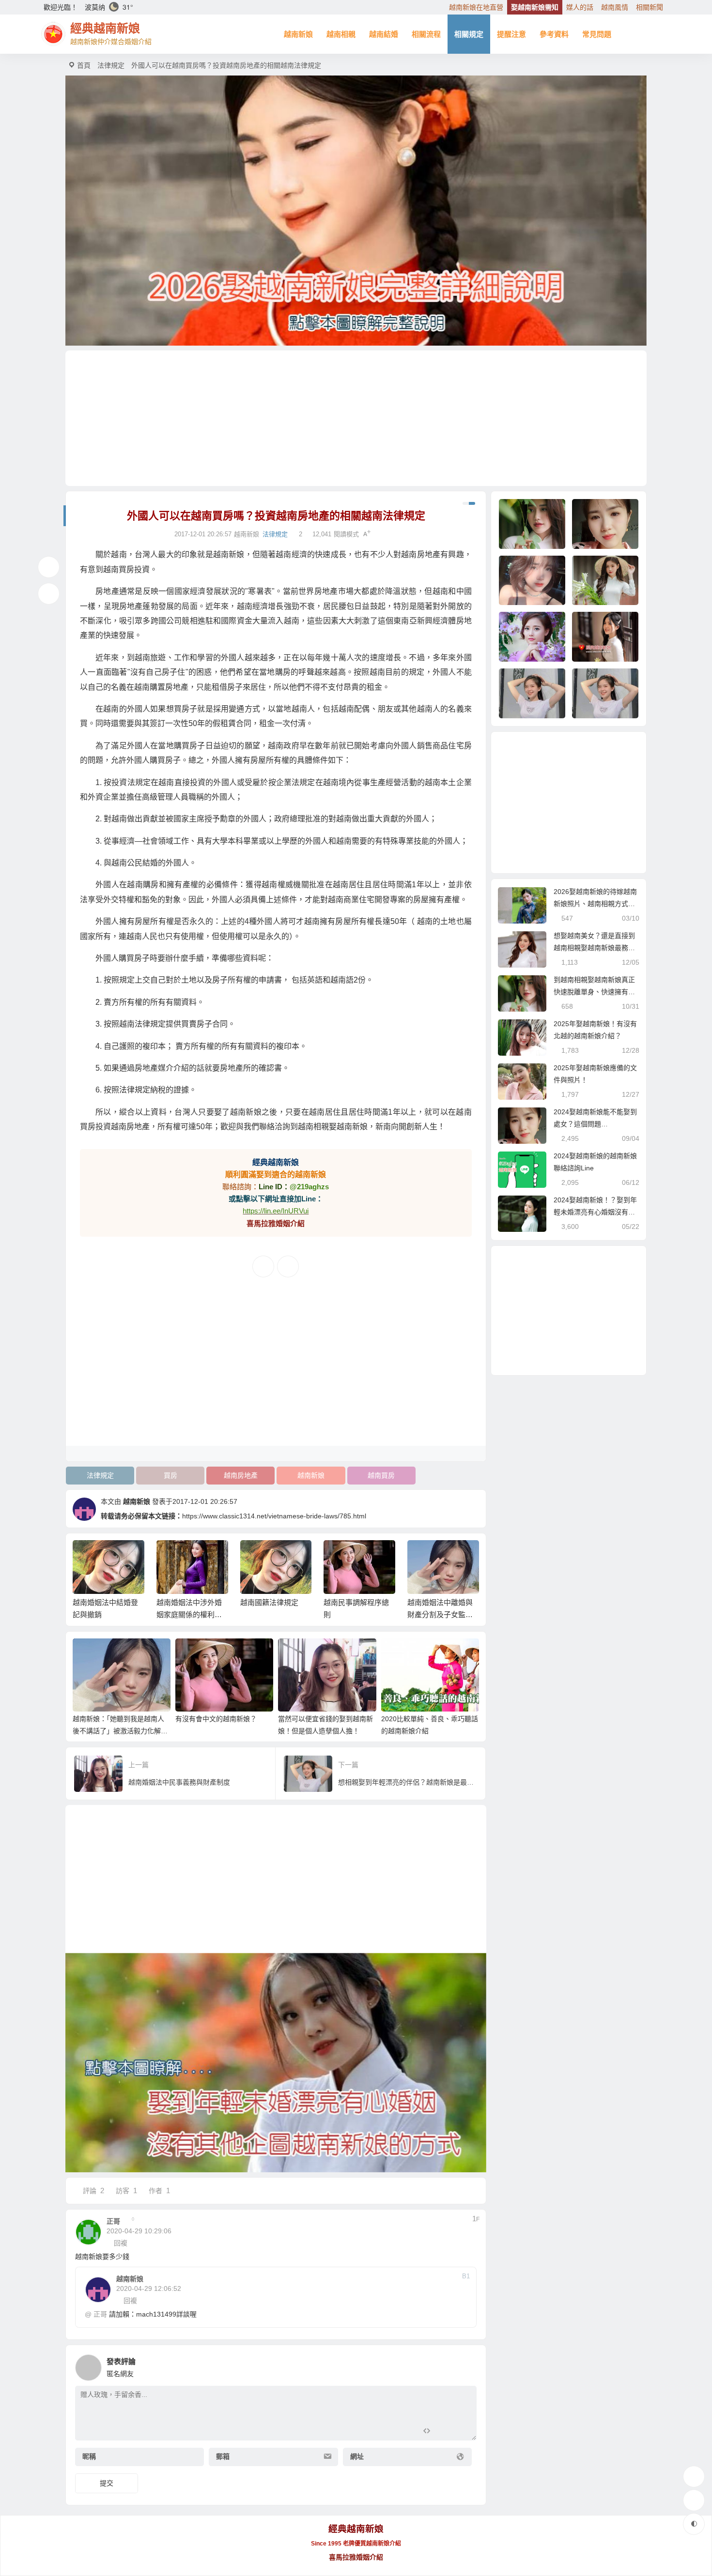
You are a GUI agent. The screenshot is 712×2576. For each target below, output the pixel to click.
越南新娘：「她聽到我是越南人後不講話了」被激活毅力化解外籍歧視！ (120, 1731)
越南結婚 (384, 34)
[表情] (444, 2432)
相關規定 (469, 34)
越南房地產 (241, 1475)
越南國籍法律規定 (269, 1602)
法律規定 (111, 65)
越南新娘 (298, 34)
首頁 (84, 65)
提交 (107, 2483)
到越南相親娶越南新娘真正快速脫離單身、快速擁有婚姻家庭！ (594, 992)
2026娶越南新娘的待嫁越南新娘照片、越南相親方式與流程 (595, 904)
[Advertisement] (356, 418)
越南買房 (381, 1475)
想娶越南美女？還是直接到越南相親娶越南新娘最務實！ (594, 948)
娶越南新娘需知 (535, 7)
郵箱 (223, 2456)
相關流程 (426, 34)
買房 (170, 1475)
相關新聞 (650, 7)
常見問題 (597, 34)
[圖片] (461, 2432)
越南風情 (615, 7)
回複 (121, 2243)
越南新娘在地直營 (476, 7)
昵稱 (89, 2456)
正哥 (100, 2314)
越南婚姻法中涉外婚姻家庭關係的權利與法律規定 (189, 1614)
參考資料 (554, 34)
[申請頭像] (467, 2365)
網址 (357, 2456)
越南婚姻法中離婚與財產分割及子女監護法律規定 (440, 1614)
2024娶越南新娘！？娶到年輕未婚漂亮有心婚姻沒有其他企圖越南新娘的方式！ (595, 1212)
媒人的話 (580, 7)
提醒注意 (511, 34)
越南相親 (341, 34)
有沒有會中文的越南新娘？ (216, 1719)
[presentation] (425, 1556)
